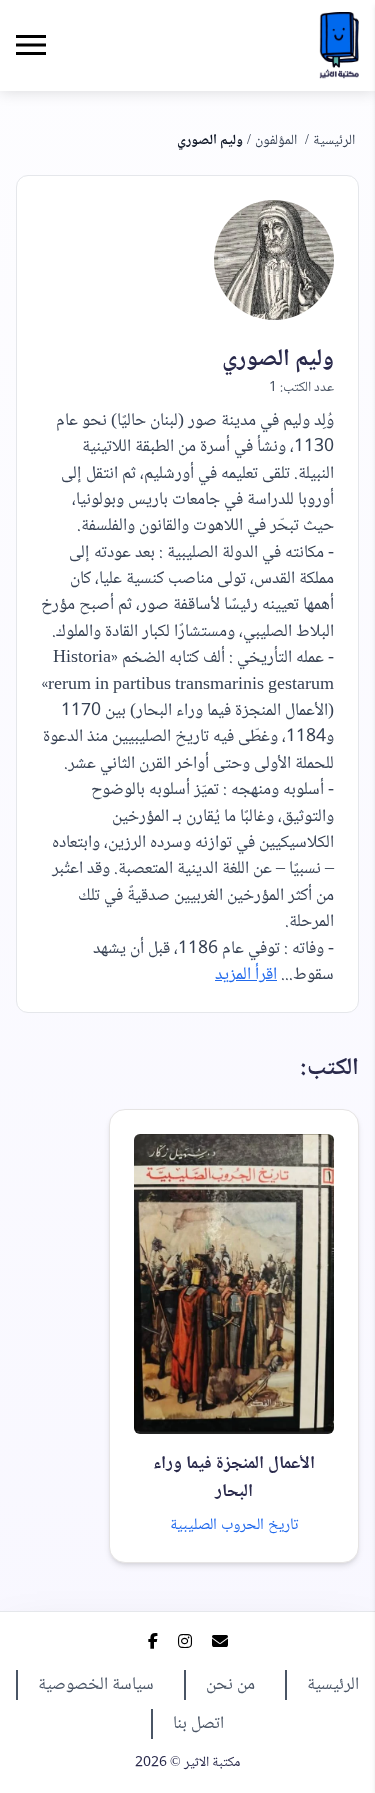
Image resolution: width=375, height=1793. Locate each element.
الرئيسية (334, 141)
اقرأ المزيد (246, 975)
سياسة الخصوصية (96, 1685)
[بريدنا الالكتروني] (220, 1644)
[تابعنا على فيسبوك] (153, 1644)
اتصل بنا (198, 1724)
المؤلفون (276, 141)
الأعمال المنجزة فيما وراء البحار (234, 1478)
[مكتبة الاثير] (339, 45)
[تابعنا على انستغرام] (185, 1644)
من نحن (230, 1685)
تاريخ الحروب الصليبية (234, 1526)
